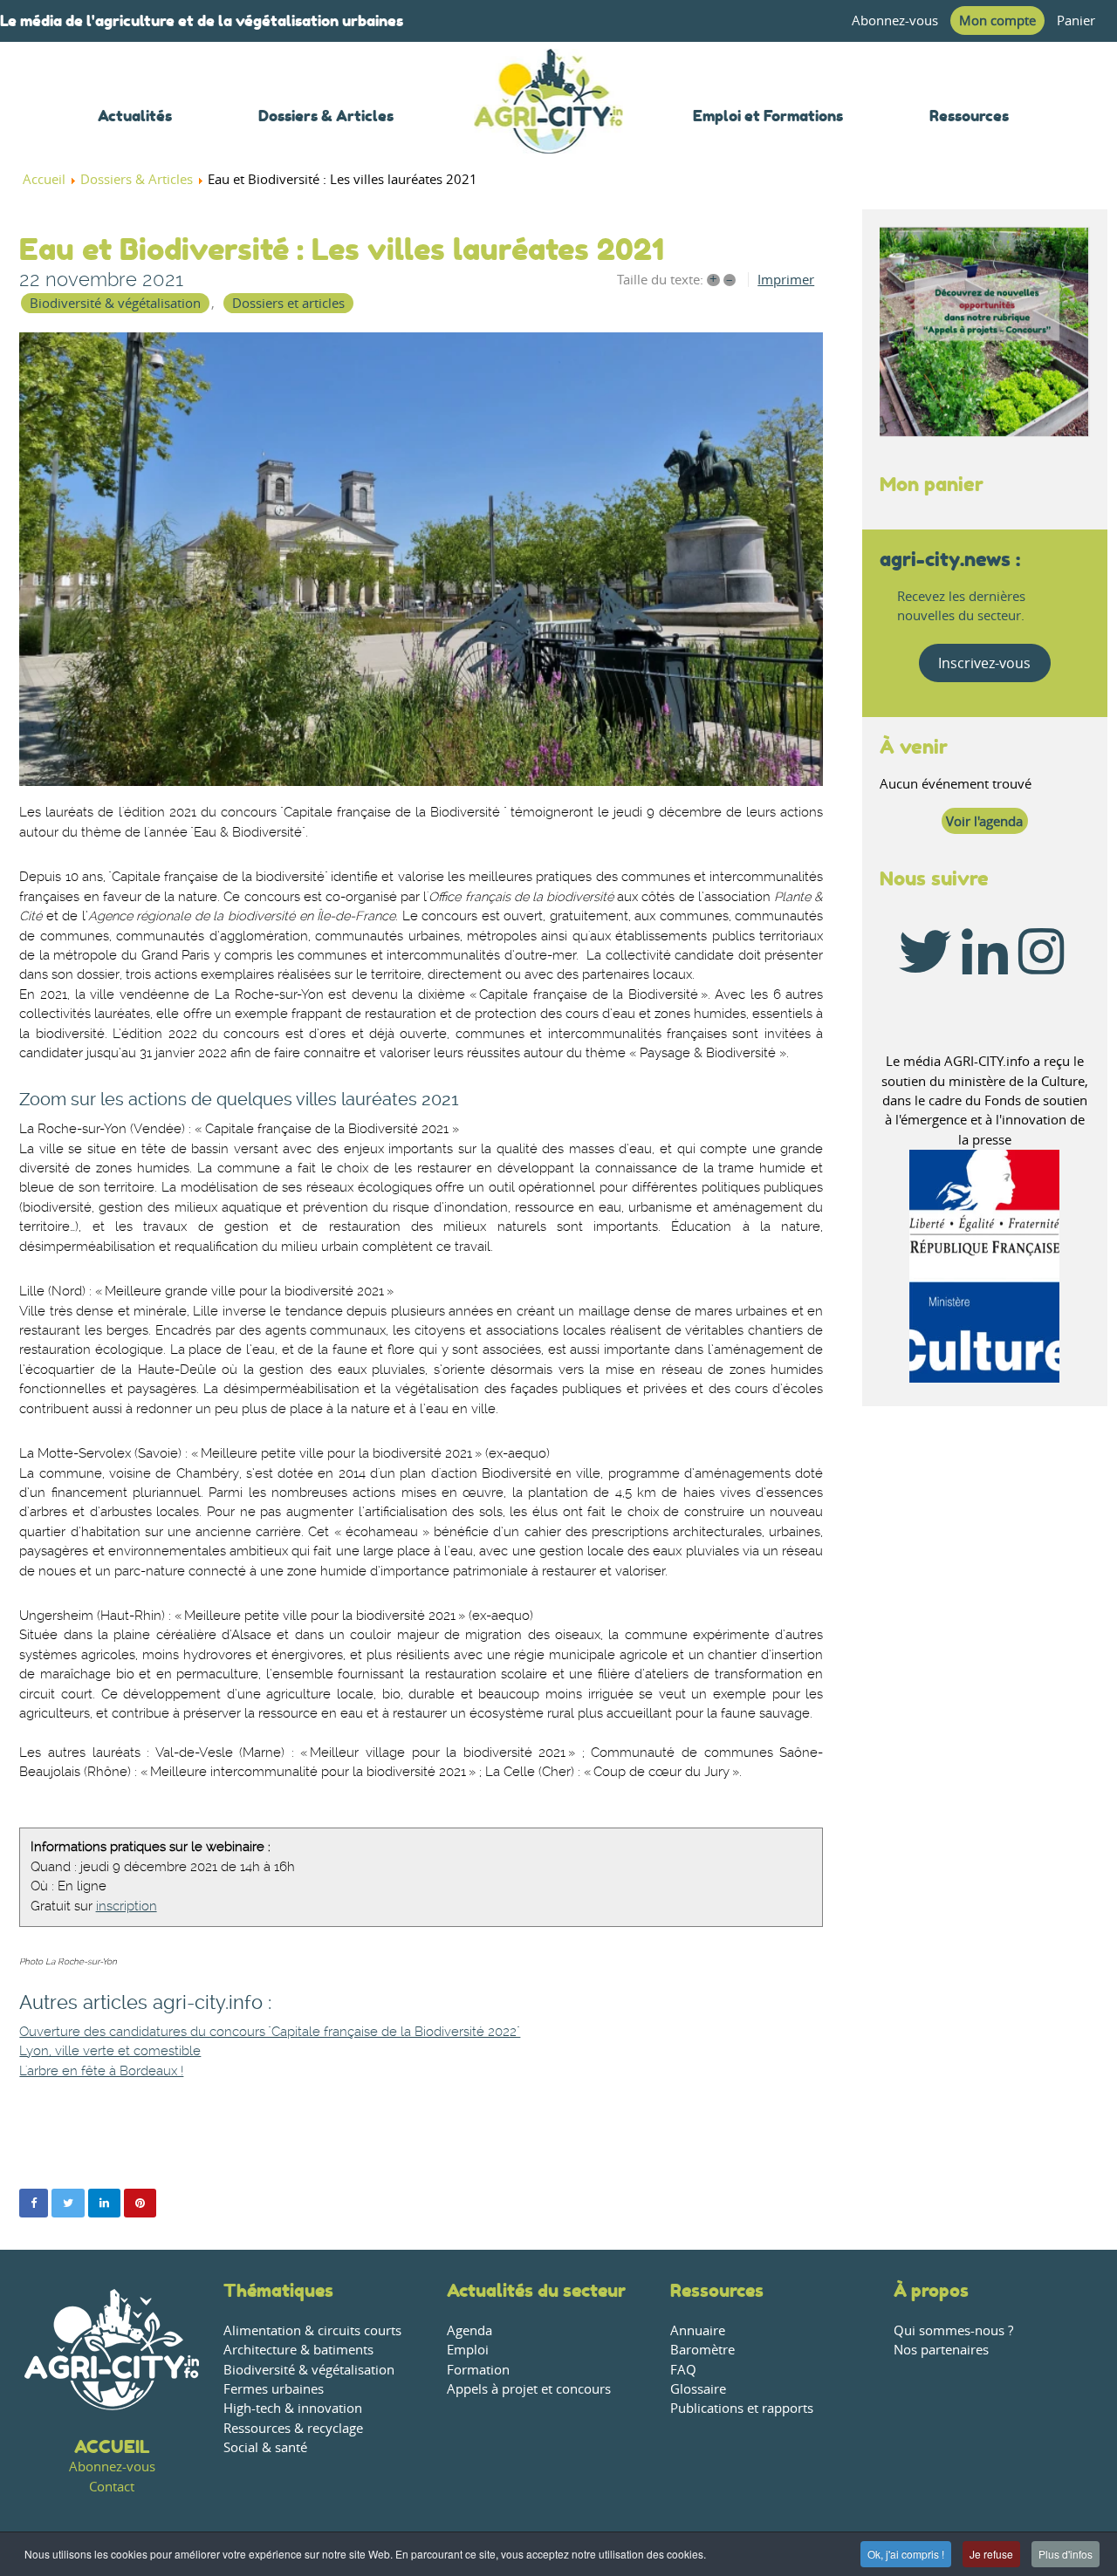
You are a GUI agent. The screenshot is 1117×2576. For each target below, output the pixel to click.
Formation (478, 2370)
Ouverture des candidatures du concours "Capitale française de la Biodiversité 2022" (270, 2032)
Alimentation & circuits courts (312, 2330)
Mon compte (997, 20)
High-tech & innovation (293, 2408)
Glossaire (698, 2389)
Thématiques (278, 2290)
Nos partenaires (941, 2350)
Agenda (469, 2330)
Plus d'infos (1066, 2554)
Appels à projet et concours (529, 2389)
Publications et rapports (742, 2408)
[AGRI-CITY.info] (549, 130)
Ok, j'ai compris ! (906, 2554)
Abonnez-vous (895, 20)
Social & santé (265, 2447)
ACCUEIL (112, 2446)
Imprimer (786, 280)
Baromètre (702, 2350)
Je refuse (991, 2554)
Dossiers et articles (288, 303)
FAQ (683, 2370)
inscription (127, 1906)
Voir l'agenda (984, 821)
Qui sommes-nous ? (953, 2330)
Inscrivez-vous (984, 663)
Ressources (717, 2290)
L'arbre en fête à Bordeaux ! (101, 2071)
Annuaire (698, 2330)
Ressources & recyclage (293, 2428)
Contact (112, 2487)
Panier (1076, 20)
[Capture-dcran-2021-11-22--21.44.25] (421, 559)
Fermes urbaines (274, 2389)
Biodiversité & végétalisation (115, 303)
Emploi (468, 2350)
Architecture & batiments (298, 2350)
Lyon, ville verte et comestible (110, 2051)
